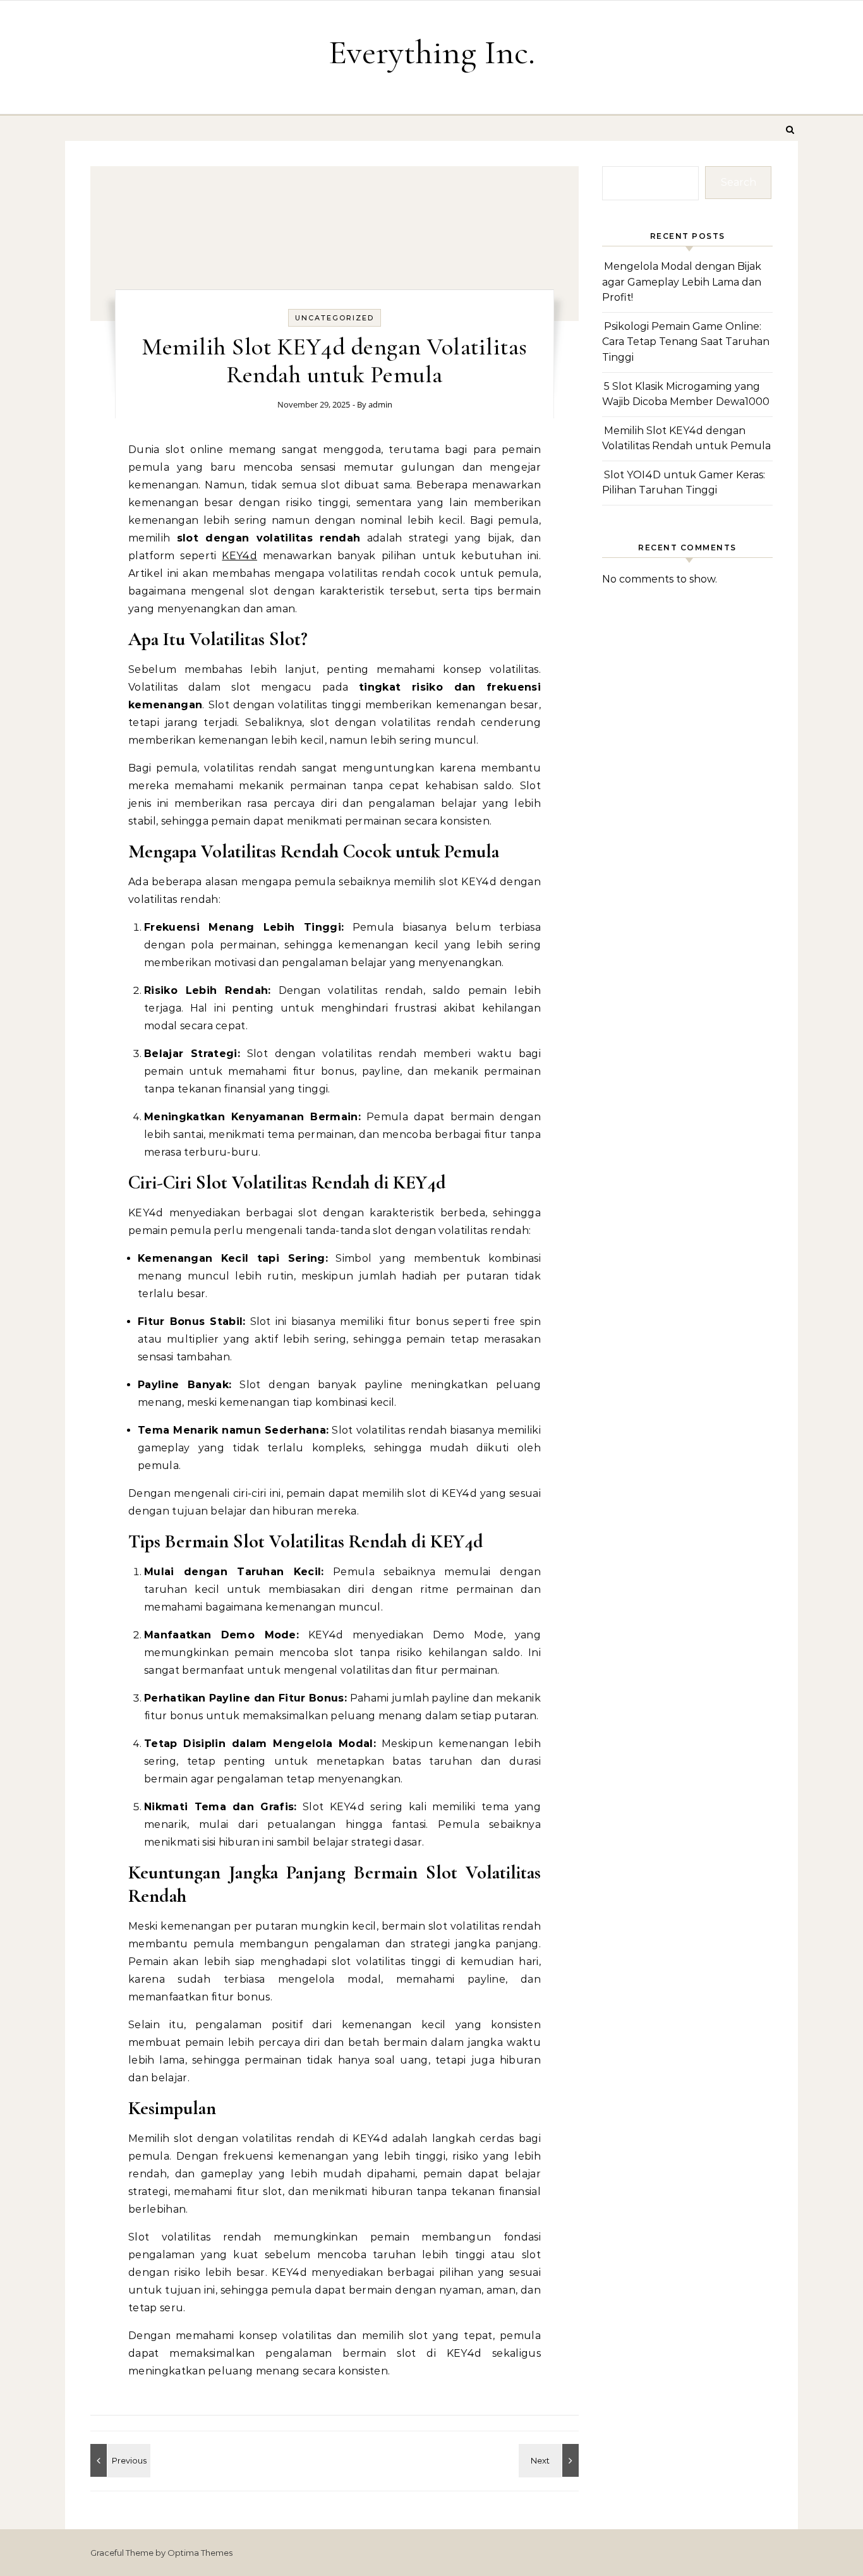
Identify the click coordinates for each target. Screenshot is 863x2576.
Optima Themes (200, 2553)
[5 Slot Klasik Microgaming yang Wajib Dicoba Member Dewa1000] (119, 2460)
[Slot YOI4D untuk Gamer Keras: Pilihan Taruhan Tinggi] (550, 2460)
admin (380, 404)
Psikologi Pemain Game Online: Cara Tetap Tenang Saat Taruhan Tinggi (686, 342)
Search (739, 182)
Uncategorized (335, 318)
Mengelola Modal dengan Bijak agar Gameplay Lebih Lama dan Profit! (682, 282)
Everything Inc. (432, 52)
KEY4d (239, 556)
